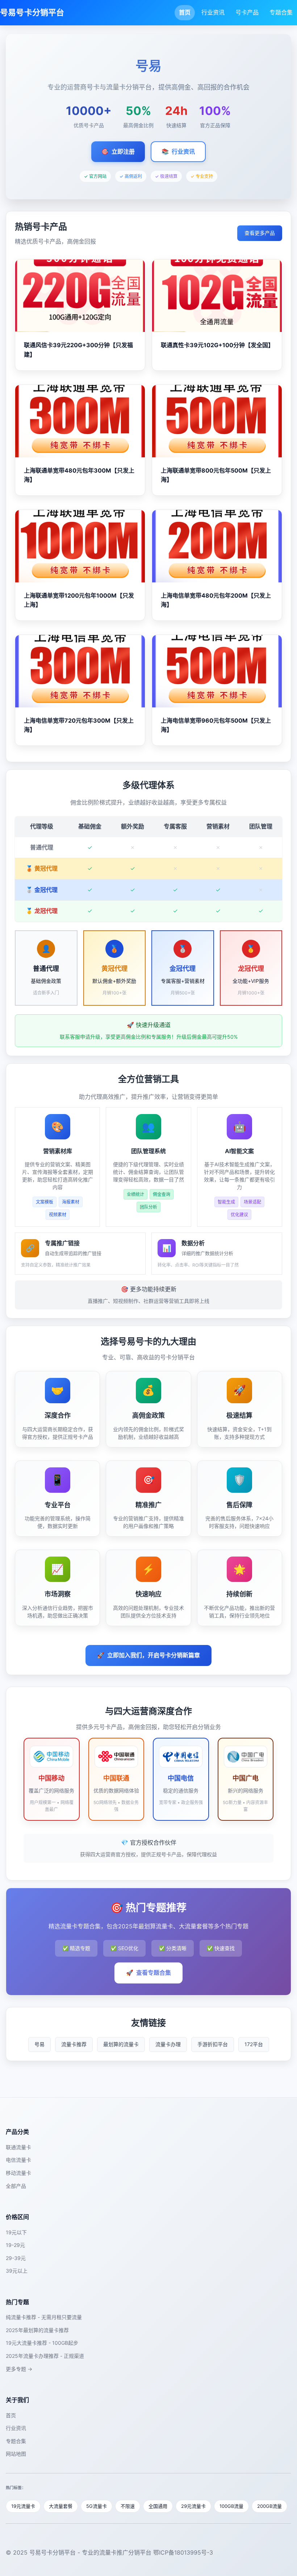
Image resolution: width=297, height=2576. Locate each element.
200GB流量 (269, 2506)
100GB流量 (231, 2506)
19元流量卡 (23, 2506)
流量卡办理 (168, 2044)
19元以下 (16, 2232)
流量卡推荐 (74, 2044)
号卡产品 (247, 12)
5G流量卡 (97, 2506)
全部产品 (16, 2186)
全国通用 (158, 2506)
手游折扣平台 (213, 2044)
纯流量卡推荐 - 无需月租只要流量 (44, 2317)
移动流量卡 (18, 2173)
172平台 (254, 2044)
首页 (185, 12)
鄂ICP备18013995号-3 (183, 2552)
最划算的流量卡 (121, 2044)
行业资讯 (213, 12)
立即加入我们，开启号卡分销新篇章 (148, 1655)
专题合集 (281, 12)
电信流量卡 (18, 2160)
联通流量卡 (18, 2147)
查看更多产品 (260, 233)
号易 (39, 2044)
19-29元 (15, 2245)
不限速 (128, 2506)
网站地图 (16, 2454)
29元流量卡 (193, 2506)
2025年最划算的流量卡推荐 (37, 2330)
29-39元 (16, 2258)
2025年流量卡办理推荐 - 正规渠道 (45, 2356)
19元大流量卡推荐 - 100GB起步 (42, 2343)
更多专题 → (19, 2369)
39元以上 (17, 2271)
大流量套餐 (61, 2506)
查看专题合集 (148, 1973)
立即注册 (118, 151)
